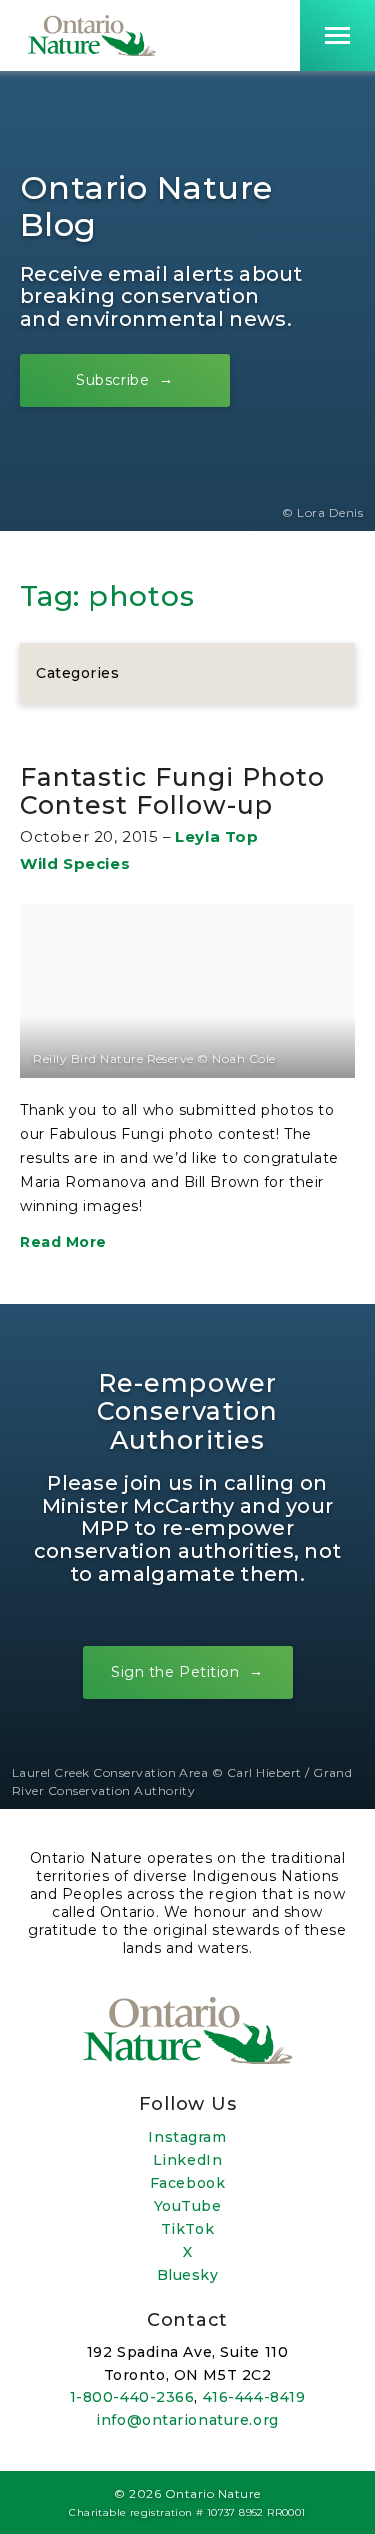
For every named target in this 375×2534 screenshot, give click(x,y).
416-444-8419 (254, 2397)
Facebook (187, 2183)
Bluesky (188, 2275)
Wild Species (75, 863)
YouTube (188, 2206)
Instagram (187, 2137)
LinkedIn (187, 2160)
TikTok (187, 2229)
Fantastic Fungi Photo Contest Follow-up (172, 791)
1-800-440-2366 (132, 2397)
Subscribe (112, 379)
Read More (63, 1242)
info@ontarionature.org (187, 2420)
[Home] (92, 35)
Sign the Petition (175, 1672)
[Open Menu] (337, 35)
